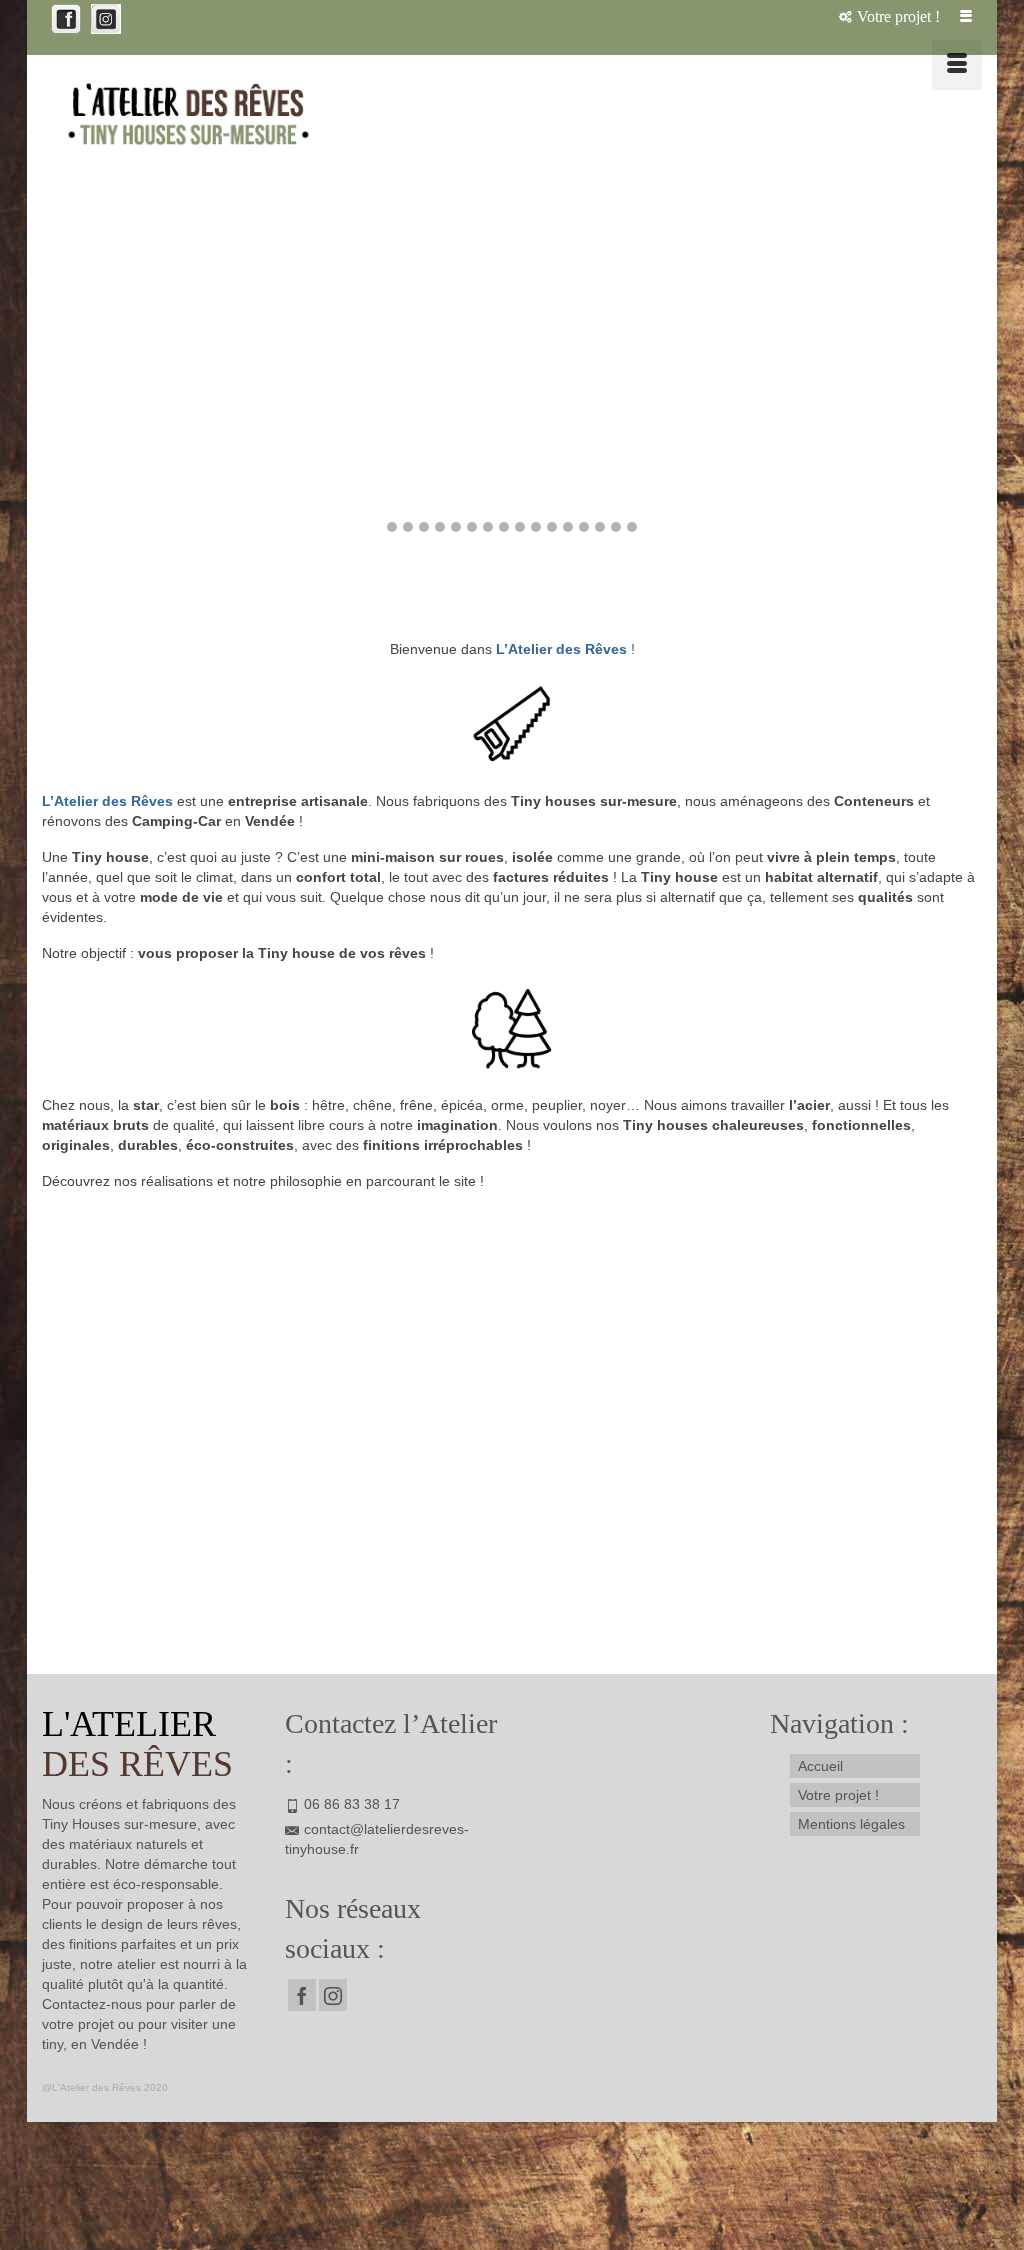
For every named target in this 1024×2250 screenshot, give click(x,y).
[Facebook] (302, 1994)
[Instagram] (333, 1994)
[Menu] (957, 65)
